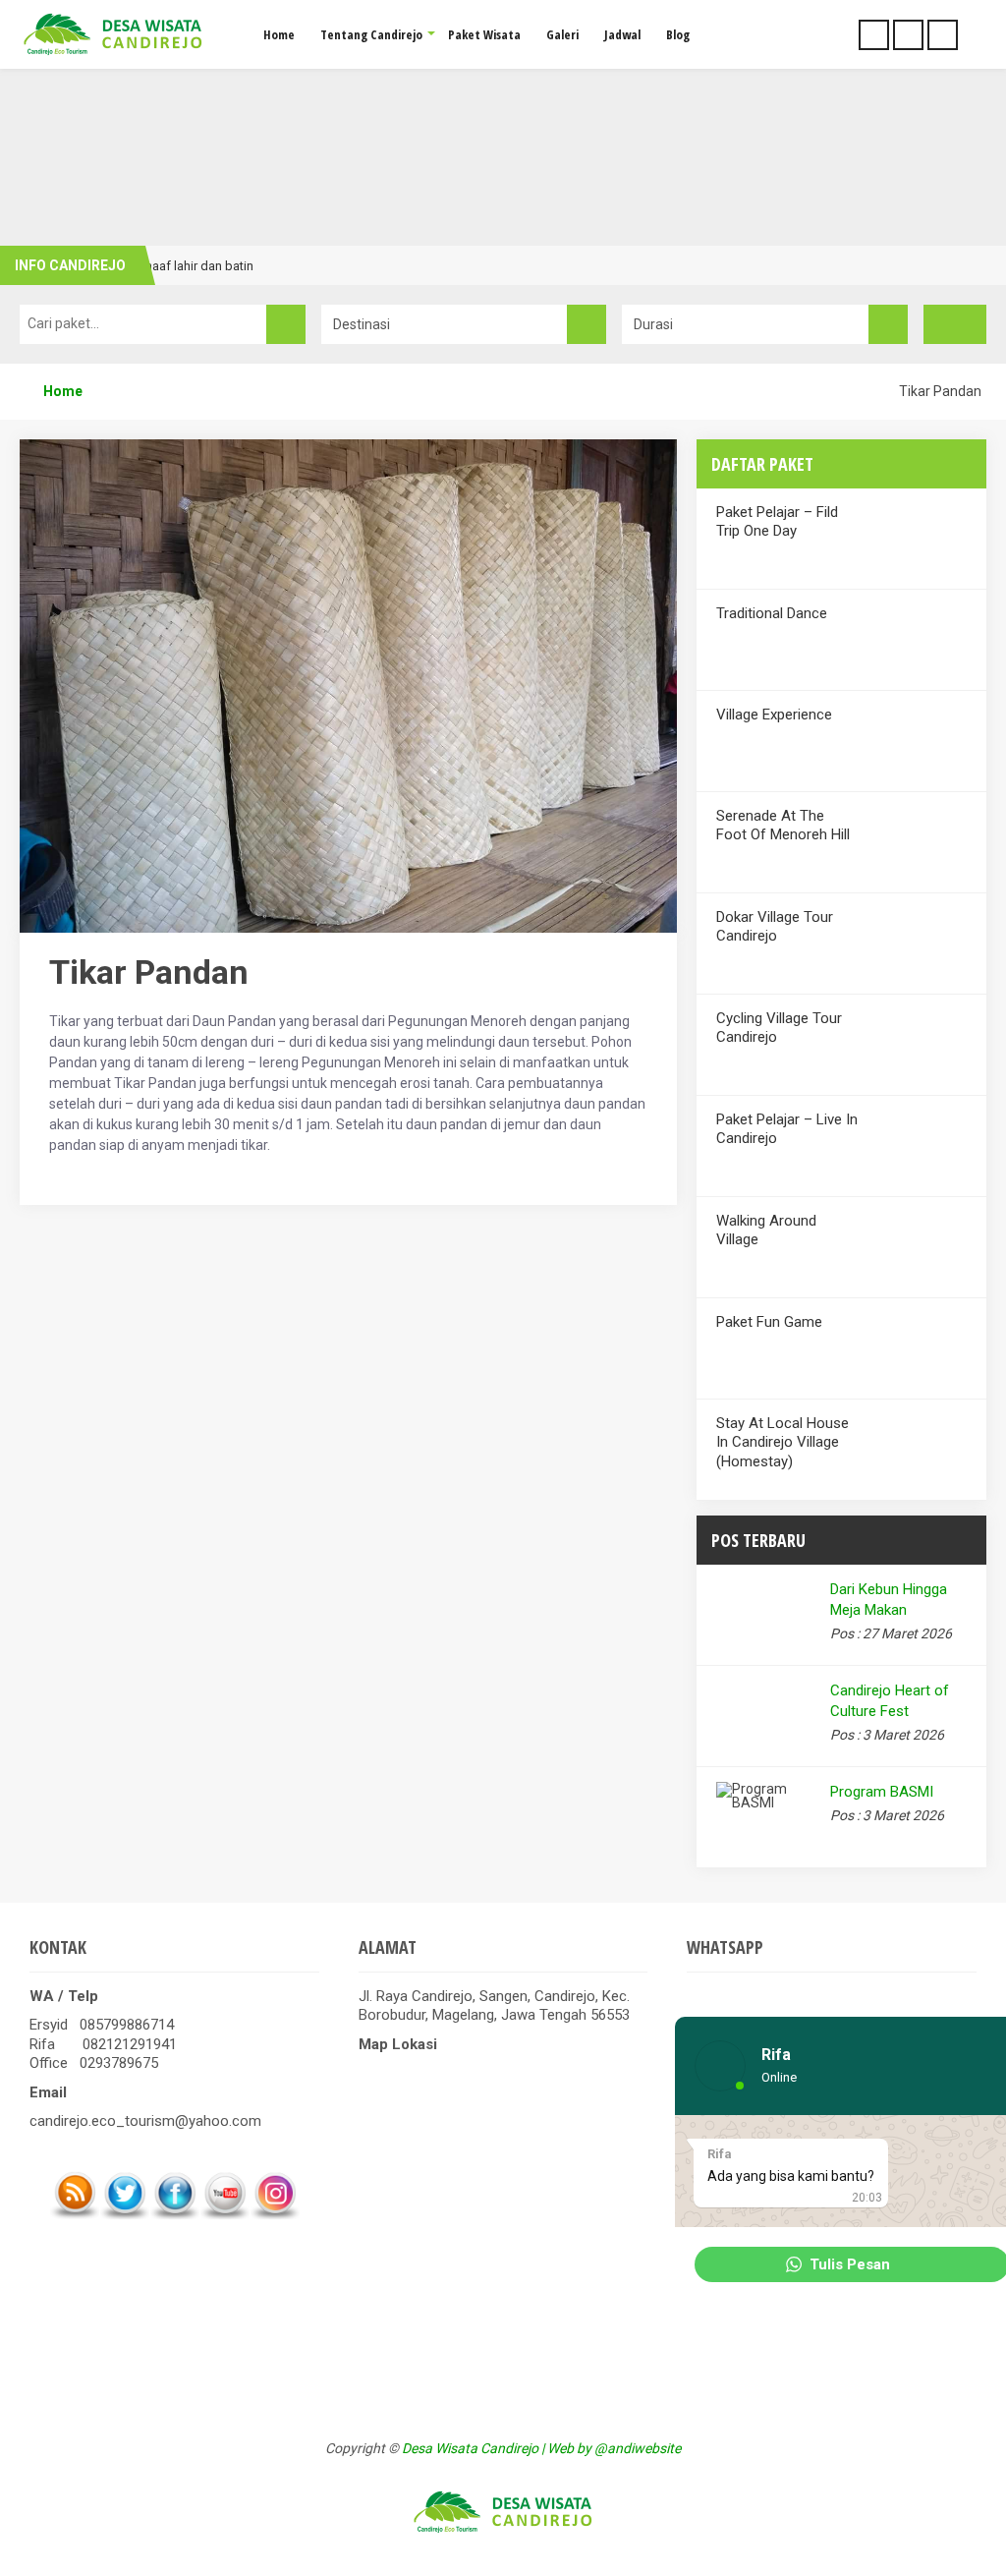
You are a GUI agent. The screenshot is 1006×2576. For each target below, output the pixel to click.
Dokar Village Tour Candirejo (775, 927)
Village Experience (774, 715)
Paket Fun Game (769, 1322)
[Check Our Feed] (74, 2215)
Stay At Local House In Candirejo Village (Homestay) (782, 1442)
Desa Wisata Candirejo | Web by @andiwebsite (541, 2448)
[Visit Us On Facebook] (174, 2215)
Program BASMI (882, 1792)
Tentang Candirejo (371, 34)
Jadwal (622, 34)
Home (279, 34)
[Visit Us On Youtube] (224, 2215)
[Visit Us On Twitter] (124, 2215)
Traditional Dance (772, 613)
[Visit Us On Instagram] (275, 2215)
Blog (678, 34)
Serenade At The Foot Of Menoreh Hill (783, 826)
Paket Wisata (484, 34)
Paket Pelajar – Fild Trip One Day (777, 522)
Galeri (562, 34)
